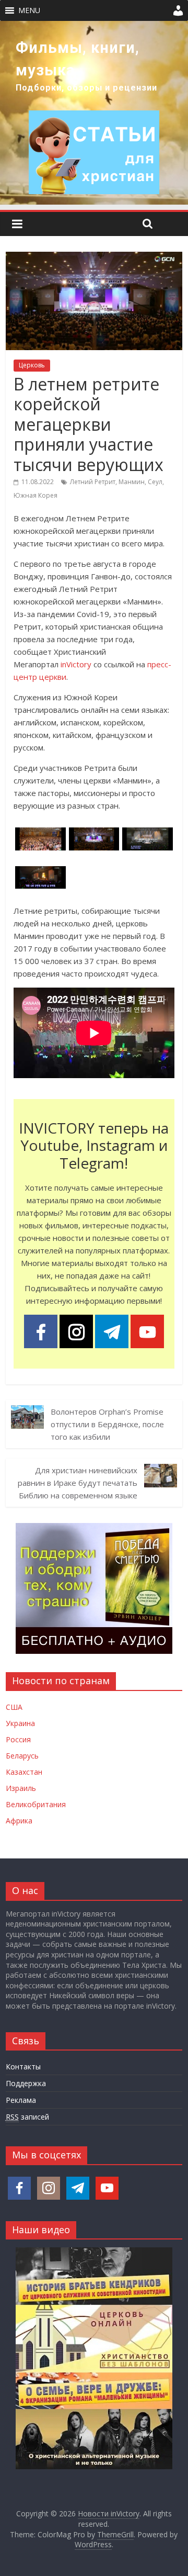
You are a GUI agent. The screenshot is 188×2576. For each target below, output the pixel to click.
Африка (19, 1821)
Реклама (21, 2100)
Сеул (155, 482)
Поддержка (26, 2083)
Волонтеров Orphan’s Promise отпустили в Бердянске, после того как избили (107, 1424)
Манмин (132, 482)
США (14, 1707)
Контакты (23, 2067)
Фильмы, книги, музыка (78, 59)
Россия (18, 1739)
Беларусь (22, 1756)
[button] (29, 10)
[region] (94, 113)
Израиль (21, 1788)
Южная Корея (36, 495)
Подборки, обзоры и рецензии (86, 88)
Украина (20, 1723)
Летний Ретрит (93, 482)
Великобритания (36, 1804)
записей (27, 2117)
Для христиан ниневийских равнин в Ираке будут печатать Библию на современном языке (78, 1483)
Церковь (32, 365)
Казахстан (24, 1772)
